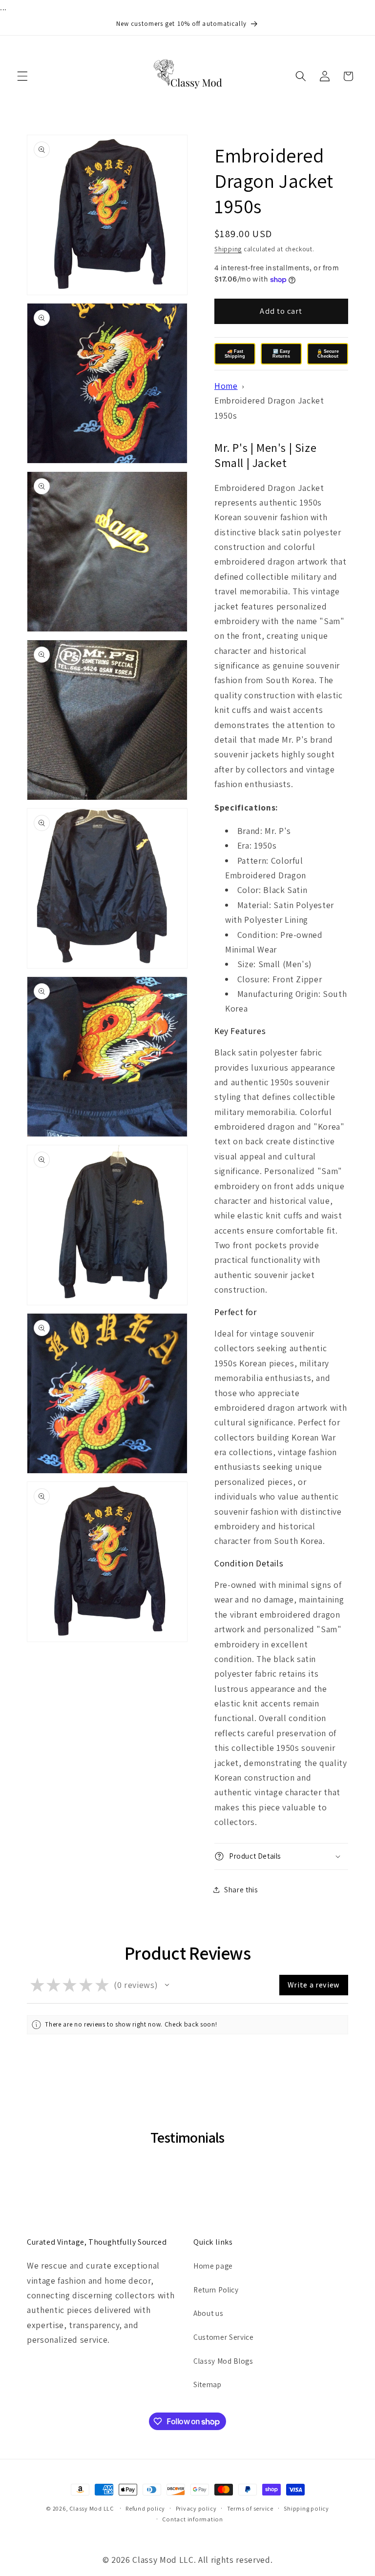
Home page (213, 2266)
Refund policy (145, 2508)
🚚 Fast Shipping (235, 354)
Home (226, 386)
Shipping (228, 249)
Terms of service (250, 2508)
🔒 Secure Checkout (328, 354)
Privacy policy (196, 2508)
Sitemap (208, 2384)
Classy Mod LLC (92, 2508)
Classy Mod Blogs (223, 2361)
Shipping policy (306, 2508)
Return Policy (216, 2290)
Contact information (193, 2519)
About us (208, 2313)
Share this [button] (241, 1889)
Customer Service (224, 2337)
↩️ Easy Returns (281, 354)
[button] (22, 76)
